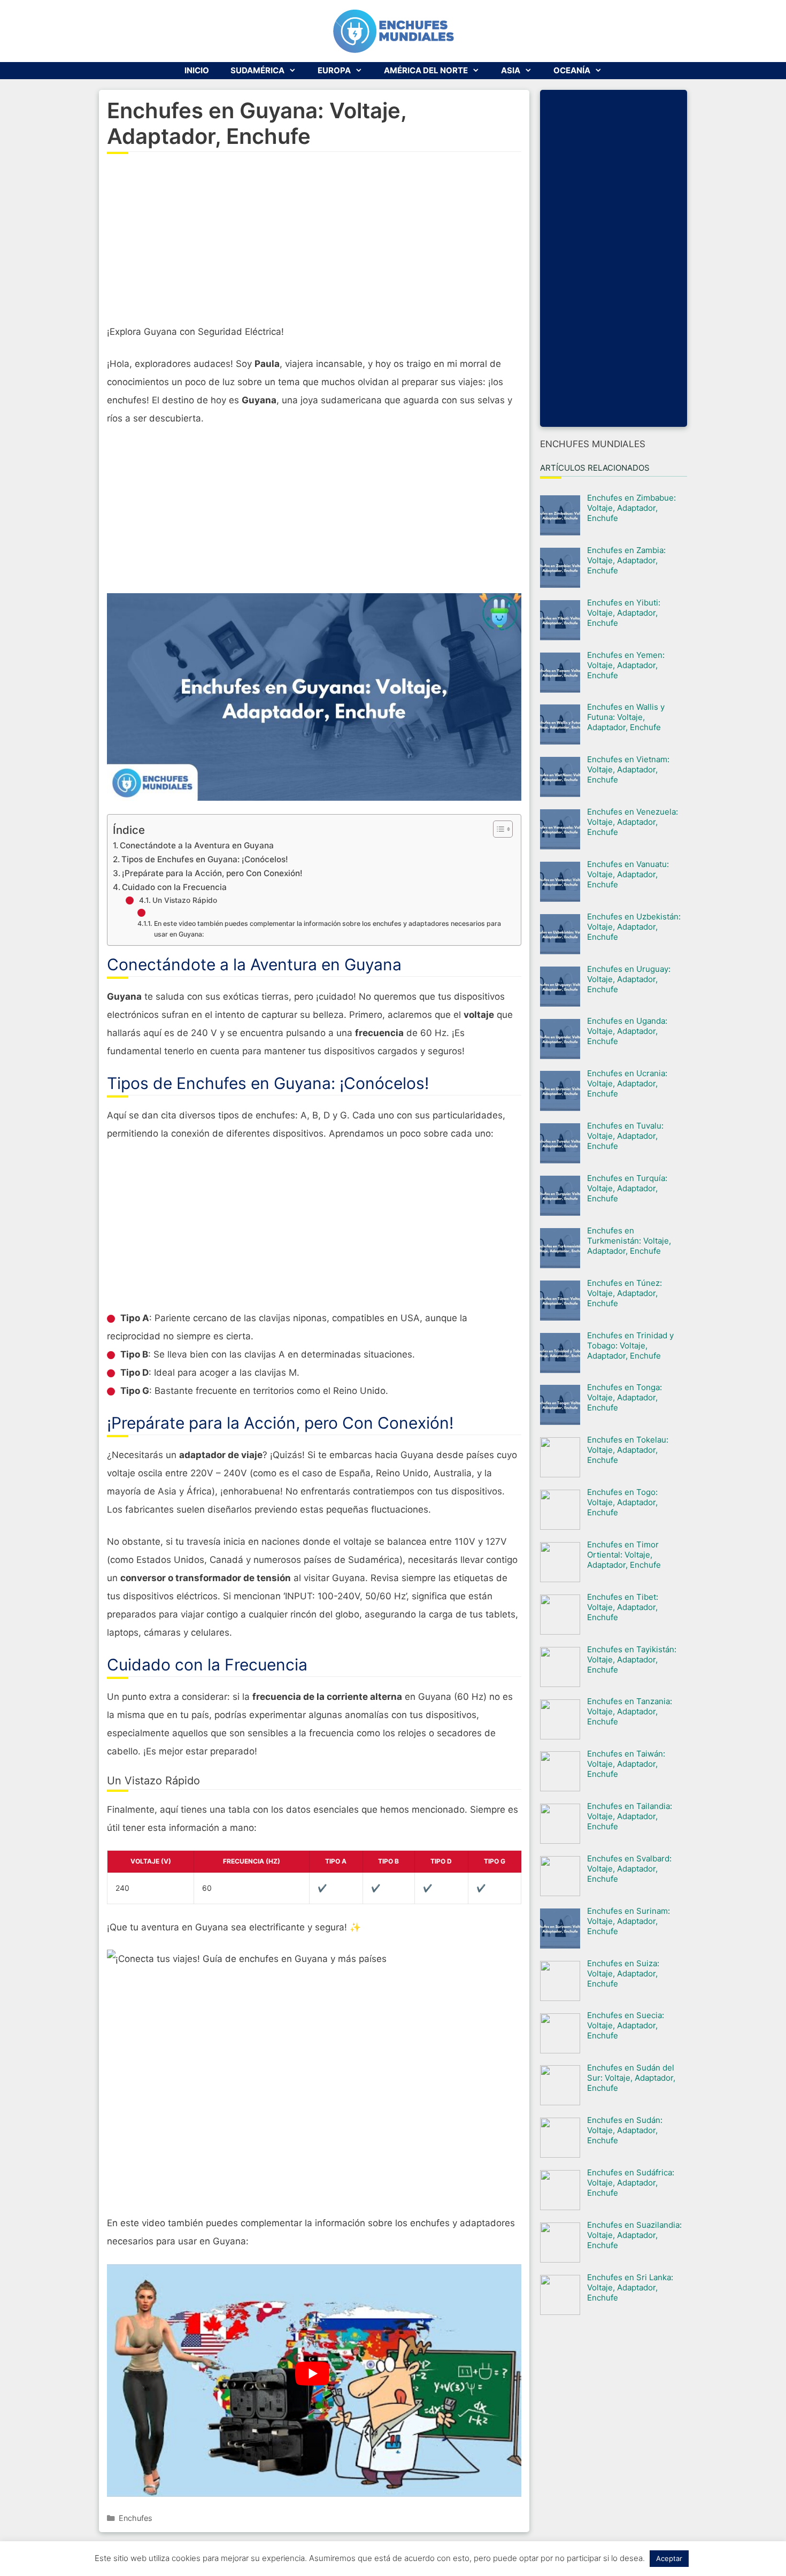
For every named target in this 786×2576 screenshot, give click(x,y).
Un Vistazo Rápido (185, 900)
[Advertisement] (314, 245)
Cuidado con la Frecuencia (174, 887)
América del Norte (426, 70)
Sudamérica (257, 70)
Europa (334, 70)
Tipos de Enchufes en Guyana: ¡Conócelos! (205, 859)
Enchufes (136, 2518)
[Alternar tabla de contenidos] (498, 829)
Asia (511, 70)
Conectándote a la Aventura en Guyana (197, 845)
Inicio (197, 70)
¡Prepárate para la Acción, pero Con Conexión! (212, 873)
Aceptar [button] (669, 2558)
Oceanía (572, 70)
